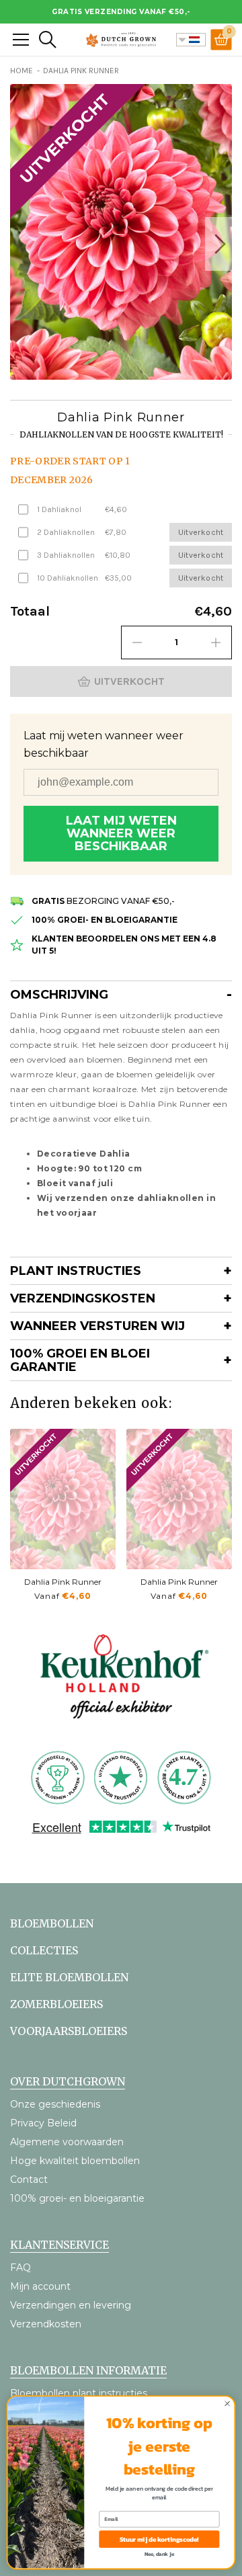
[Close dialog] (228, 2404)
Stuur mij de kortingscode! (159, 2539)
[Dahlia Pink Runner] (63, 1499)
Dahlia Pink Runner (63, 1582)
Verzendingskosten (83, 1298)
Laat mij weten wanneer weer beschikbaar (121, 833)
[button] (218, 244)
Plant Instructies (76, 1271)
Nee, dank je (159, 2554)
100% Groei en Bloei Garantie (80, 1360)
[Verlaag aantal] (137, 642)
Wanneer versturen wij (97, 1326)
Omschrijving (59, 995)
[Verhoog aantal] (216, 642)
